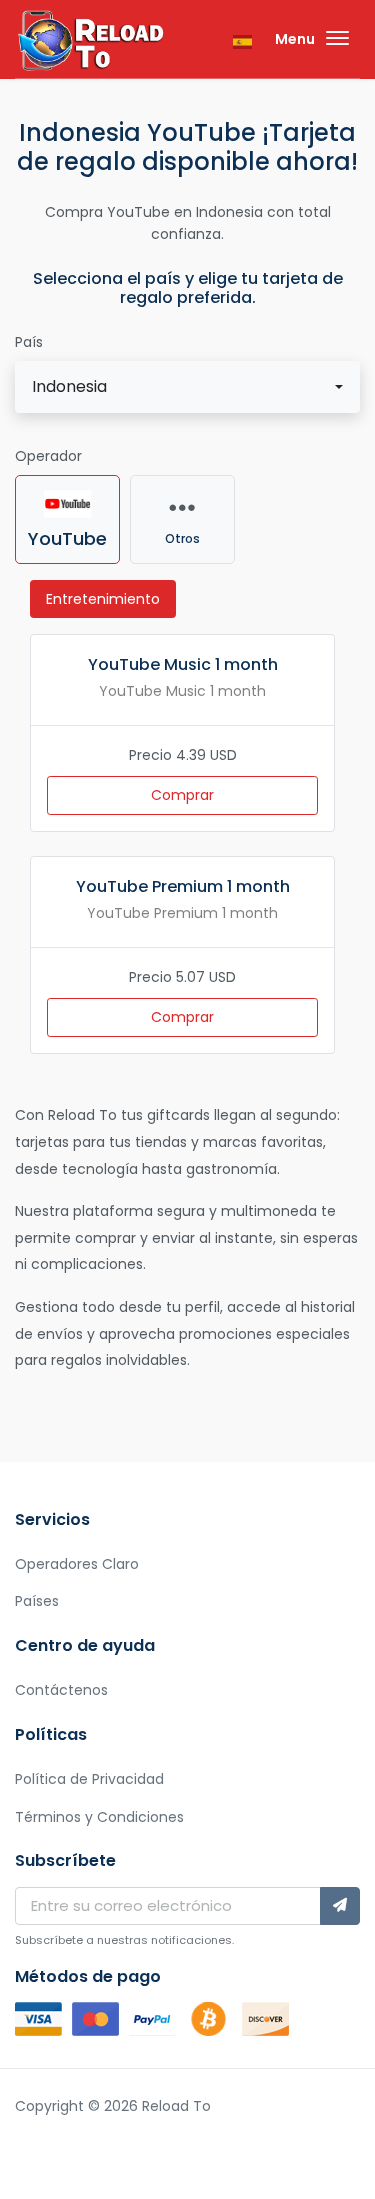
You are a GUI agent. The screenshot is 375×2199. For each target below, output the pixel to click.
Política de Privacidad (89, 1779)
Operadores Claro (77, 1564)
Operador (48, 456)
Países (37, 1601)
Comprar (182, 795)
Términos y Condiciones (99, 1817)
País (29, 342)
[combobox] (187, 387)
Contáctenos (61, 1690)
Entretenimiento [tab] (103, 599)
